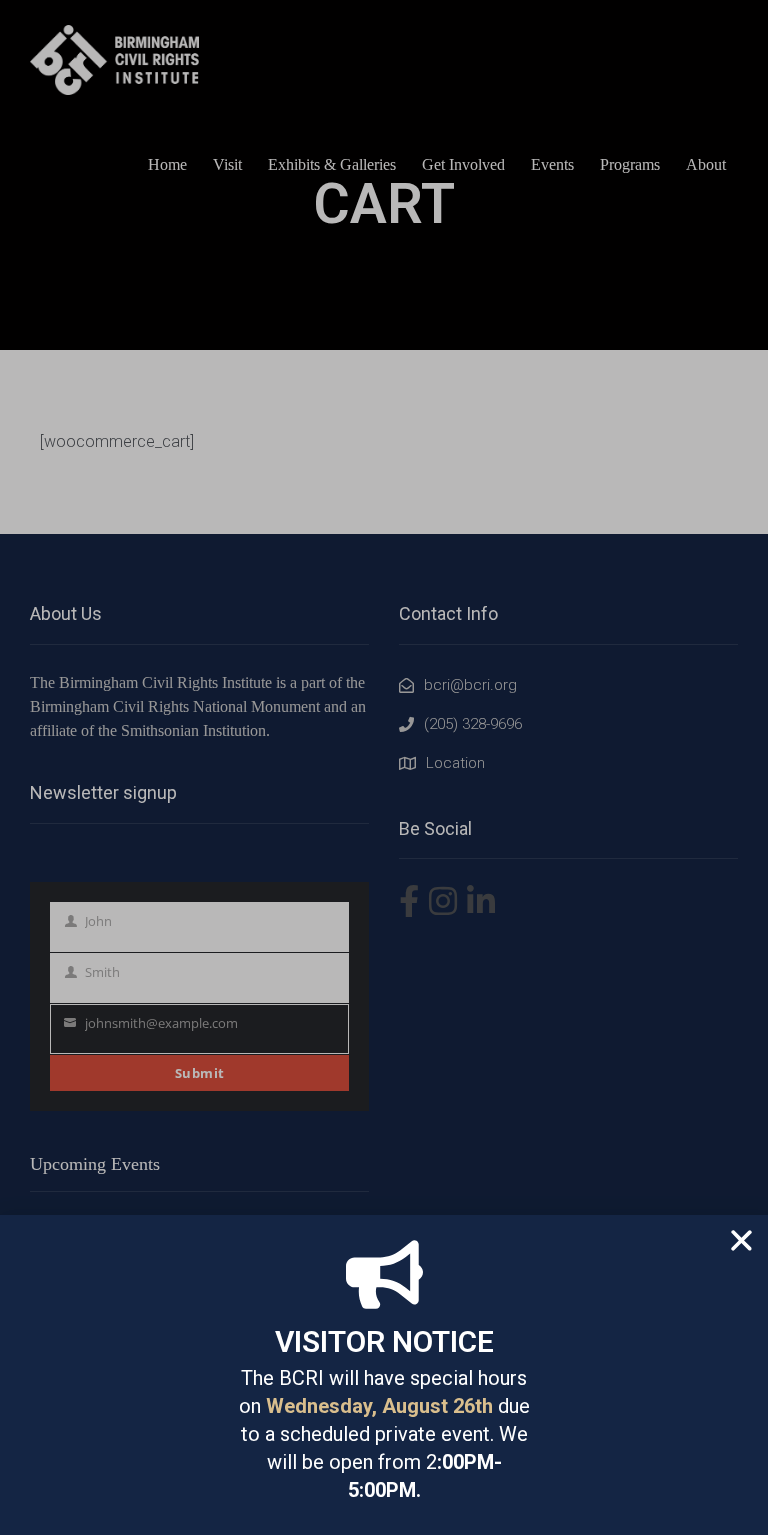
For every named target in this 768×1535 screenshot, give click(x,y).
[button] (741, 1240)
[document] (384, 767)
